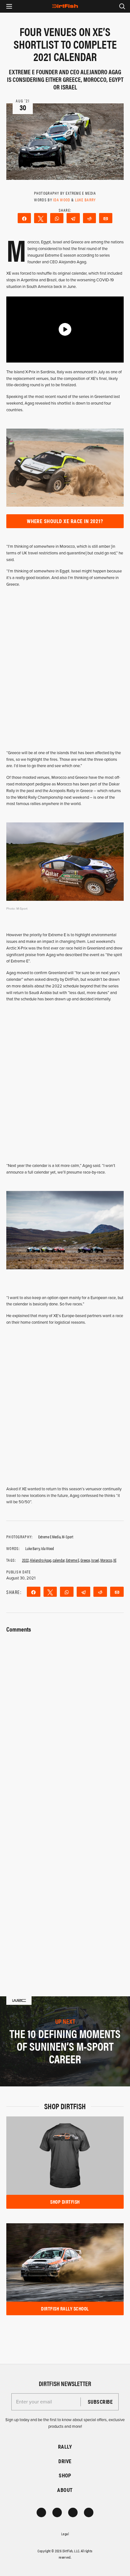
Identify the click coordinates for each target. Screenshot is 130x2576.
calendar (59, 1560)
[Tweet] (41, 218)
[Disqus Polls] (65, 1714)
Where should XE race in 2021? (65, 521)
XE (115, 1560)
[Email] (106, 218)
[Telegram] (73, 218)
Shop (65, 2475)
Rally (65, 2447)
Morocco (106, 1560)
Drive (65, 2461)
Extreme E (73, 1560)
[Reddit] (90, 218)
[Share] (24, 218)
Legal (65, 2534)
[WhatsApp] (57, 218)
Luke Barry (86, 200)
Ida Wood (62, 200)
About (65, 2490)
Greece (85, 1560)
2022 (25, 1560)
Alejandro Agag (41, 1560)
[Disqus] (65, 1880)
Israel (95, 1560)
